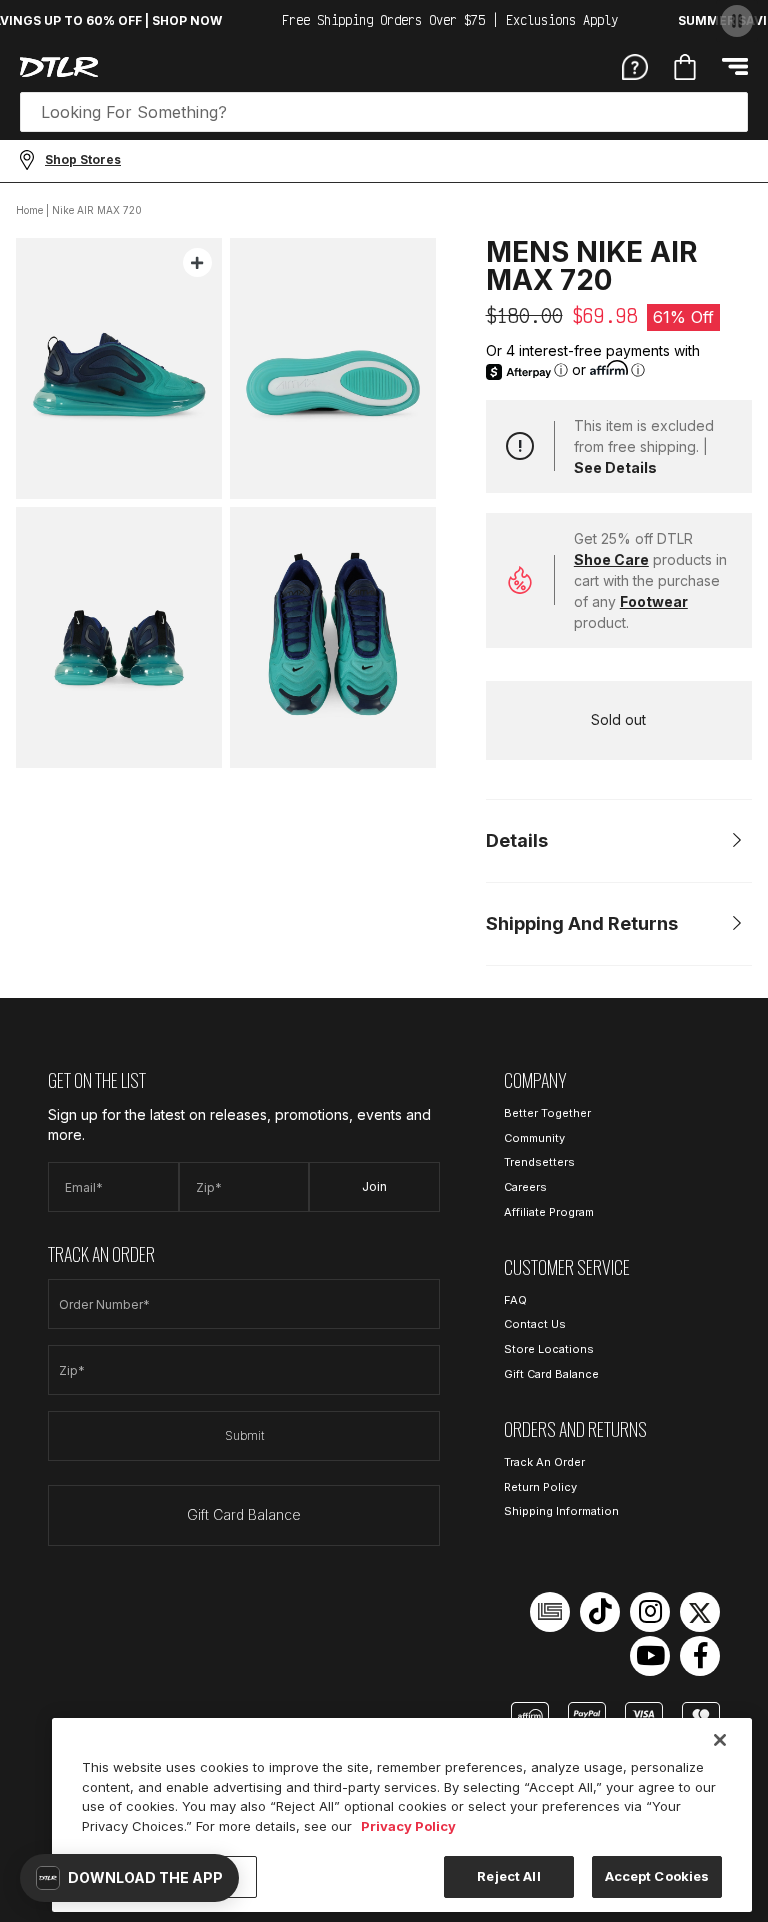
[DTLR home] (59, 67)
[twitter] (700, 1612)
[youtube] (650, 1656)
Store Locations (549, 1349)
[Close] (720, 1740)
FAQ (515, 1300)
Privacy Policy (408, 1826)
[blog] (550, 1612)
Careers (525, 1187)
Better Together (547, 1113)
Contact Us (535, 1324)
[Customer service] (635, 66)
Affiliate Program (549, 1212)
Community (534, 1138)
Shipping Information (561, 1511)
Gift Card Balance (244, 1514)
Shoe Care (611, 559)
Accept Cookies (657, 1876)
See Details (615, 467)
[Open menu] (735, 66)
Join (374, 1186)
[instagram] (650, 1612)
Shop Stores (83, 159)
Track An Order (544, 1462)
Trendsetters (539, 1162)
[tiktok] (600, 1612)
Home (29, 210)
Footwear (654, 601)
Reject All (508, 1876)
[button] (129, 1878)
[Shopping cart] (685, 67)
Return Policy (540, 1487)
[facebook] (700, 1656)
